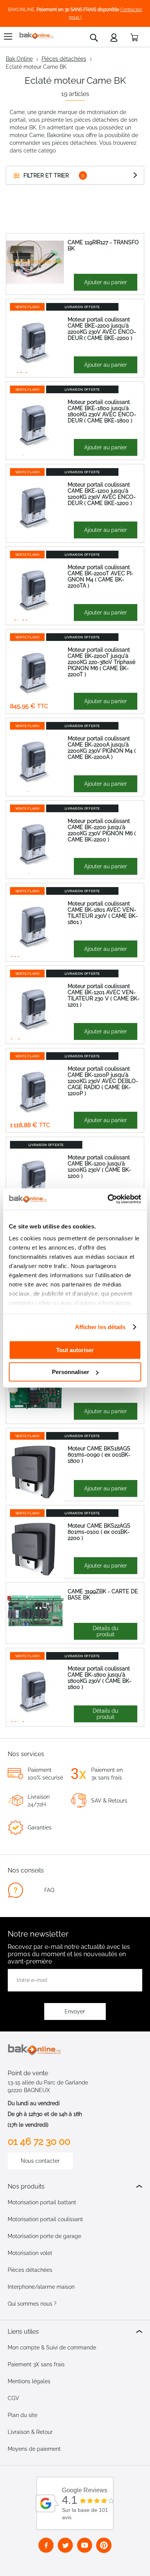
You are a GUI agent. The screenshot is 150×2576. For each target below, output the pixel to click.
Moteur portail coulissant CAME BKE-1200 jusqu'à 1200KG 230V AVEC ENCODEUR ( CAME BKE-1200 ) (102, 494)
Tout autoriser (75, 1350)
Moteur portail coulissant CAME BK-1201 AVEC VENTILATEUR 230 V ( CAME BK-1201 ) (104, 995)
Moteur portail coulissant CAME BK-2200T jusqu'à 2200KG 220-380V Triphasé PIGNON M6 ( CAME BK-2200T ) (102, 662)
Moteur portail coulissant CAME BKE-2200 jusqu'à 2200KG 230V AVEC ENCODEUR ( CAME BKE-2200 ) (102, 329)
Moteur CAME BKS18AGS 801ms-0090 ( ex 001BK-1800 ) (99, 1455)
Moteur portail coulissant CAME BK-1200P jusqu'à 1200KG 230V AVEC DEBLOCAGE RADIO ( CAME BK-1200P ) (103, 1081)
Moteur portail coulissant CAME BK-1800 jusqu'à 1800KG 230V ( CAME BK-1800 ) (100, 1678)
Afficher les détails (100, 1327)
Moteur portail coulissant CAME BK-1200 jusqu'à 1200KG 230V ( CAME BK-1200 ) (99, 1167)
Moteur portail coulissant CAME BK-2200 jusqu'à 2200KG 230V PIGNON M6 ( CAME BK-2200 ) (102, 830)
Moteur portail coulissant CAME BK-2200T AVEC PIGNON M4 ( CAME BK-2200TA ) (101, 576)
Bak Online (19, 59)
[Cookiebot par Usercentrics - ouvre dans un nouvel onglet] (108, 1199)
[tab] (75, 2186)
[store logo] (37, 36)
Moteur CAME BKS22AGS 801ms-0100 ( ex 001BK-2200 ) (99, 1532)
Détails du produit (105, 1631)
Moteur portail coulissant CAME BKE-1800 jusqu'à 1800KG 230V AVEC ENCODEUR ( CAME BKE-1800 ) (102, 411)
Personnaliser (71, 1372)
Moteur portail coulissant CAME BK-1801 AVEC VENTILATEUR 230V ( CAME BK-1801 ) (103, 913)
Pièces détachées (64, 59)
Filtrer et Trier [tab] (46, 175)
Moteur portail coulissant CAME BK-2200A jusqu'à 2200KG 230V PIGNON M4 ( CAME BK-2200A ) (102, 748)
